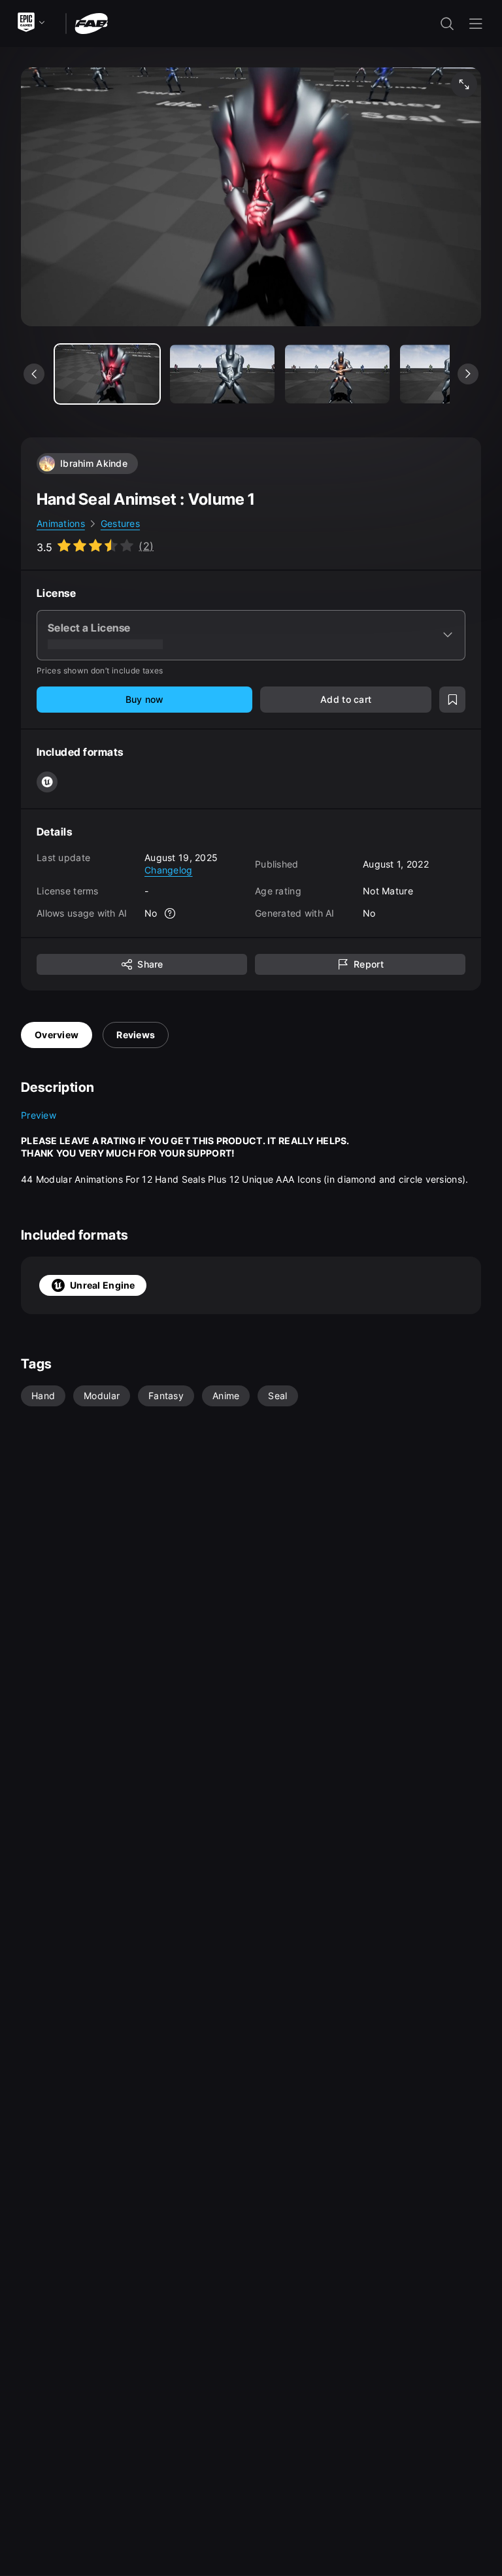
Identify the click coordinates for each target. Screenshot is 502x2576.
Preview (39, 1115)
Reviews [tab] (136, 1035)
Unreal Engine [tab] (103, 1285)
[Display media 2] (337, 374)
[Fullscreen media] (464, 84)
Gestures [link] (120, 523)
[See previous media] (34, 374)
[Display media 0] (107, 374)
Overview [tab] (57, 1035)
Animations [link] (61, 523)
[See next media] (468, 374)
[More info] (171, 913)
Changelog (169, 870)
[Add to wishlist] (452, 700)
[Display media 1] (222, 374)
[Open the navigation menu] (476, 24)
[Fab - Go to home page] (91, 23)
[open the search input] (447, 24)
